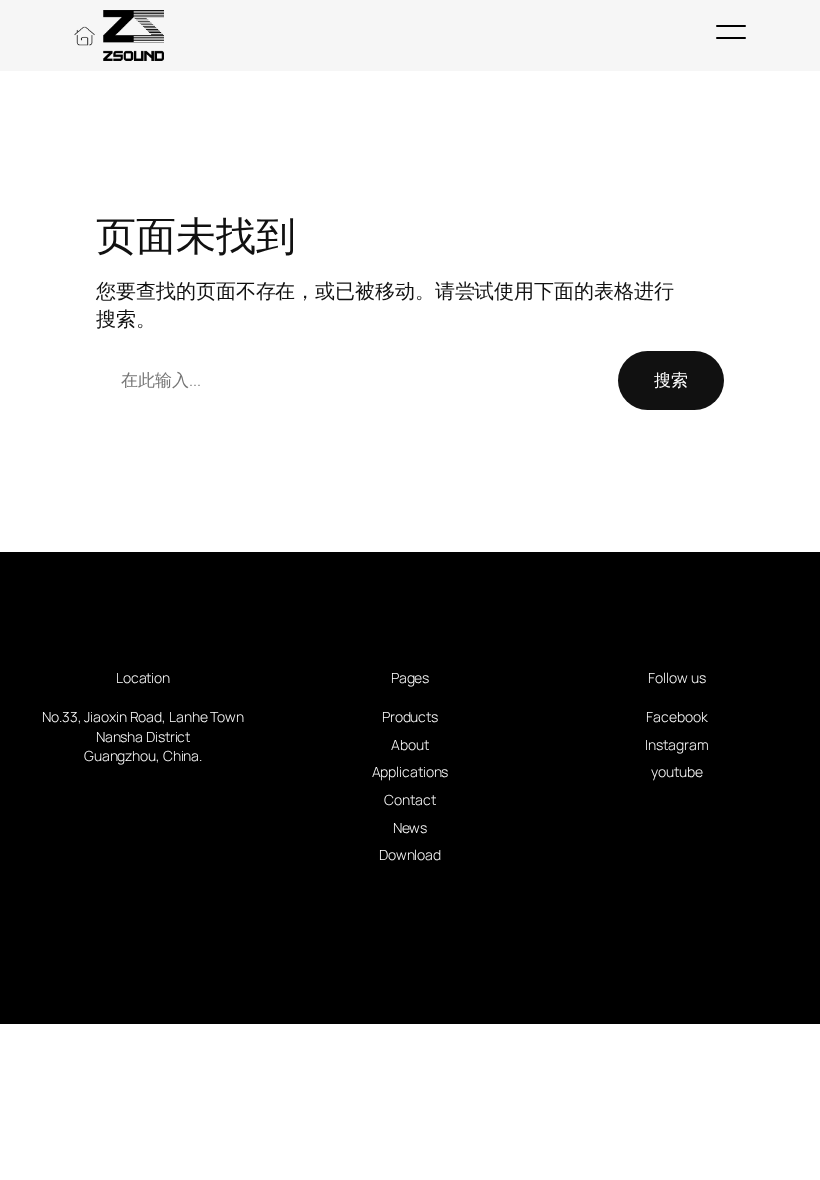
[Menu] (731, 32)
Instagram (676, 744)
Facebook (676, 716)
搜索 (671, 379)
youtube (676, 771)
